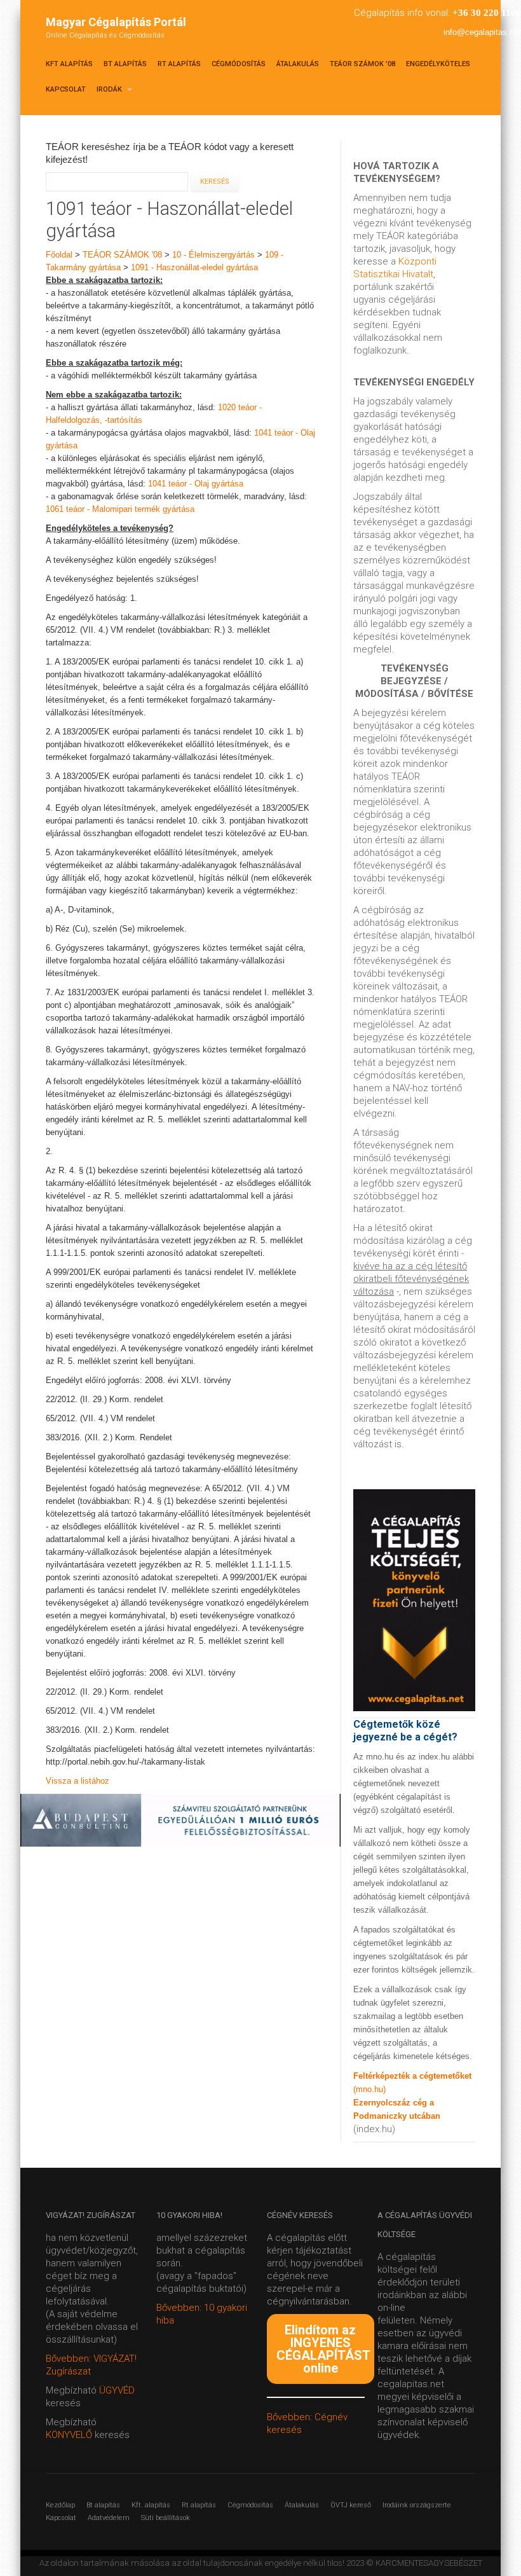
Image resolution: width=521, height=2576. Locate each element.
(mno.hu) (369, 2089)
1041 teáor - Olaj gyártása (196, 484)
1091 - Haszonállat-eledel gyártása (194, 267)
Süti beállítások (166, 2518)
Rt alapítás (179, 64)
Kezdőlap (60, 2505)
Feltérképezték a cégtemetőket (412, 2076)
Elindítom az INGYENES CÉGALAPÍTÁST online (323, 2349)
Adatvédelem (109, 2518)
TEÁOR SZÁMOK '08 (362, 64)
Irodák (110, 89)
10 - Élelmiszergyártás (213, 255)
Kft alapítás (69, 64)
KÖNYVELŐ (70, 2435)
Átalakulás (298, 64)
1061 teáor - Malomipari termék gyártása (120, 509)
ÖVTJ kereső (351, 2505)
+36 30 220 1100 (487, 13)
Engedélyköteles (438, 64)
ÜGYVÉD (117, 2390)
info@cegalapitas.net (482, 32)
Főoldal (59, 255)
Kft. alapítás (151, 2505)
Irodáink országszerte (417, 2505)
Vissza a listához (78, 1781)
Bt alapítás (125, 64)
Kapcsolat (66, 89)
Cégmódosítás (239, 64)
